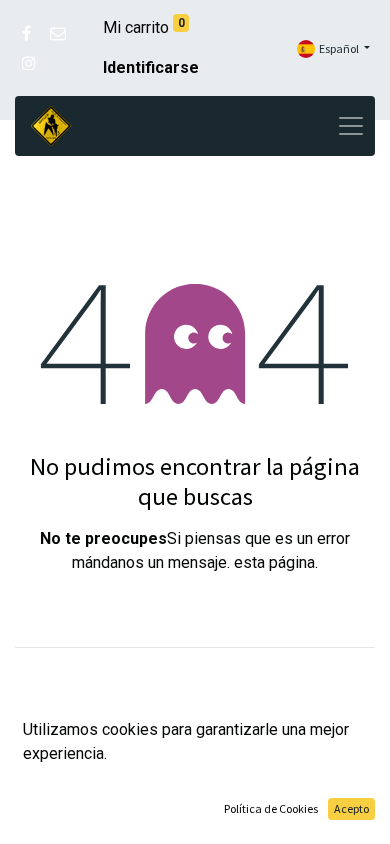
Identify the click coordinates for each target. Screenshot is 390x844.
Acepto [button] (351, 808)
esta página (274, 562)
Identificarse (151, 67)
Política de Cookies (271, 808)
